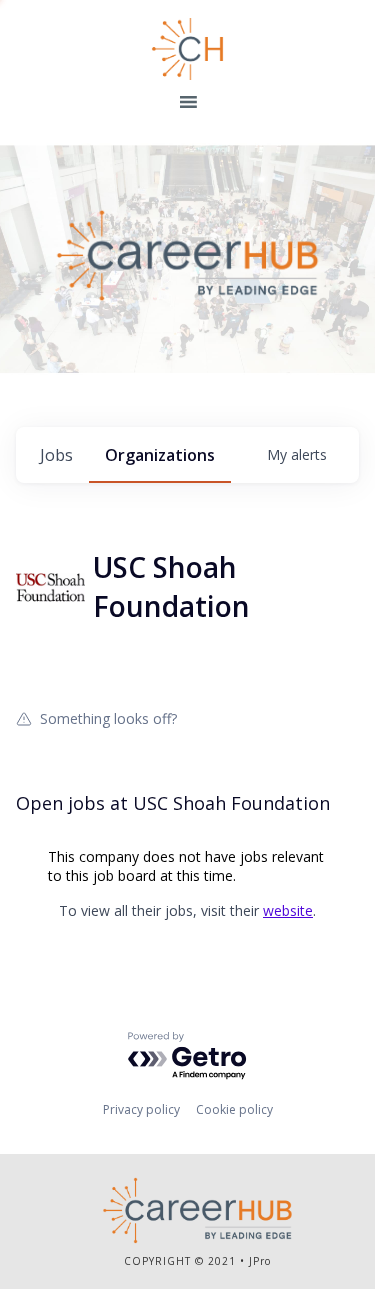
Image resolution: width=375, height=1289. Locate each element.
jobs (56, 455)
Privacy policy (141, 1109)
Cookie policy (234, 1109)
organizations (160, 455)
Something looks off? (108, 718)
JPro (260, 1261)
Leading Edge (188, 49)
